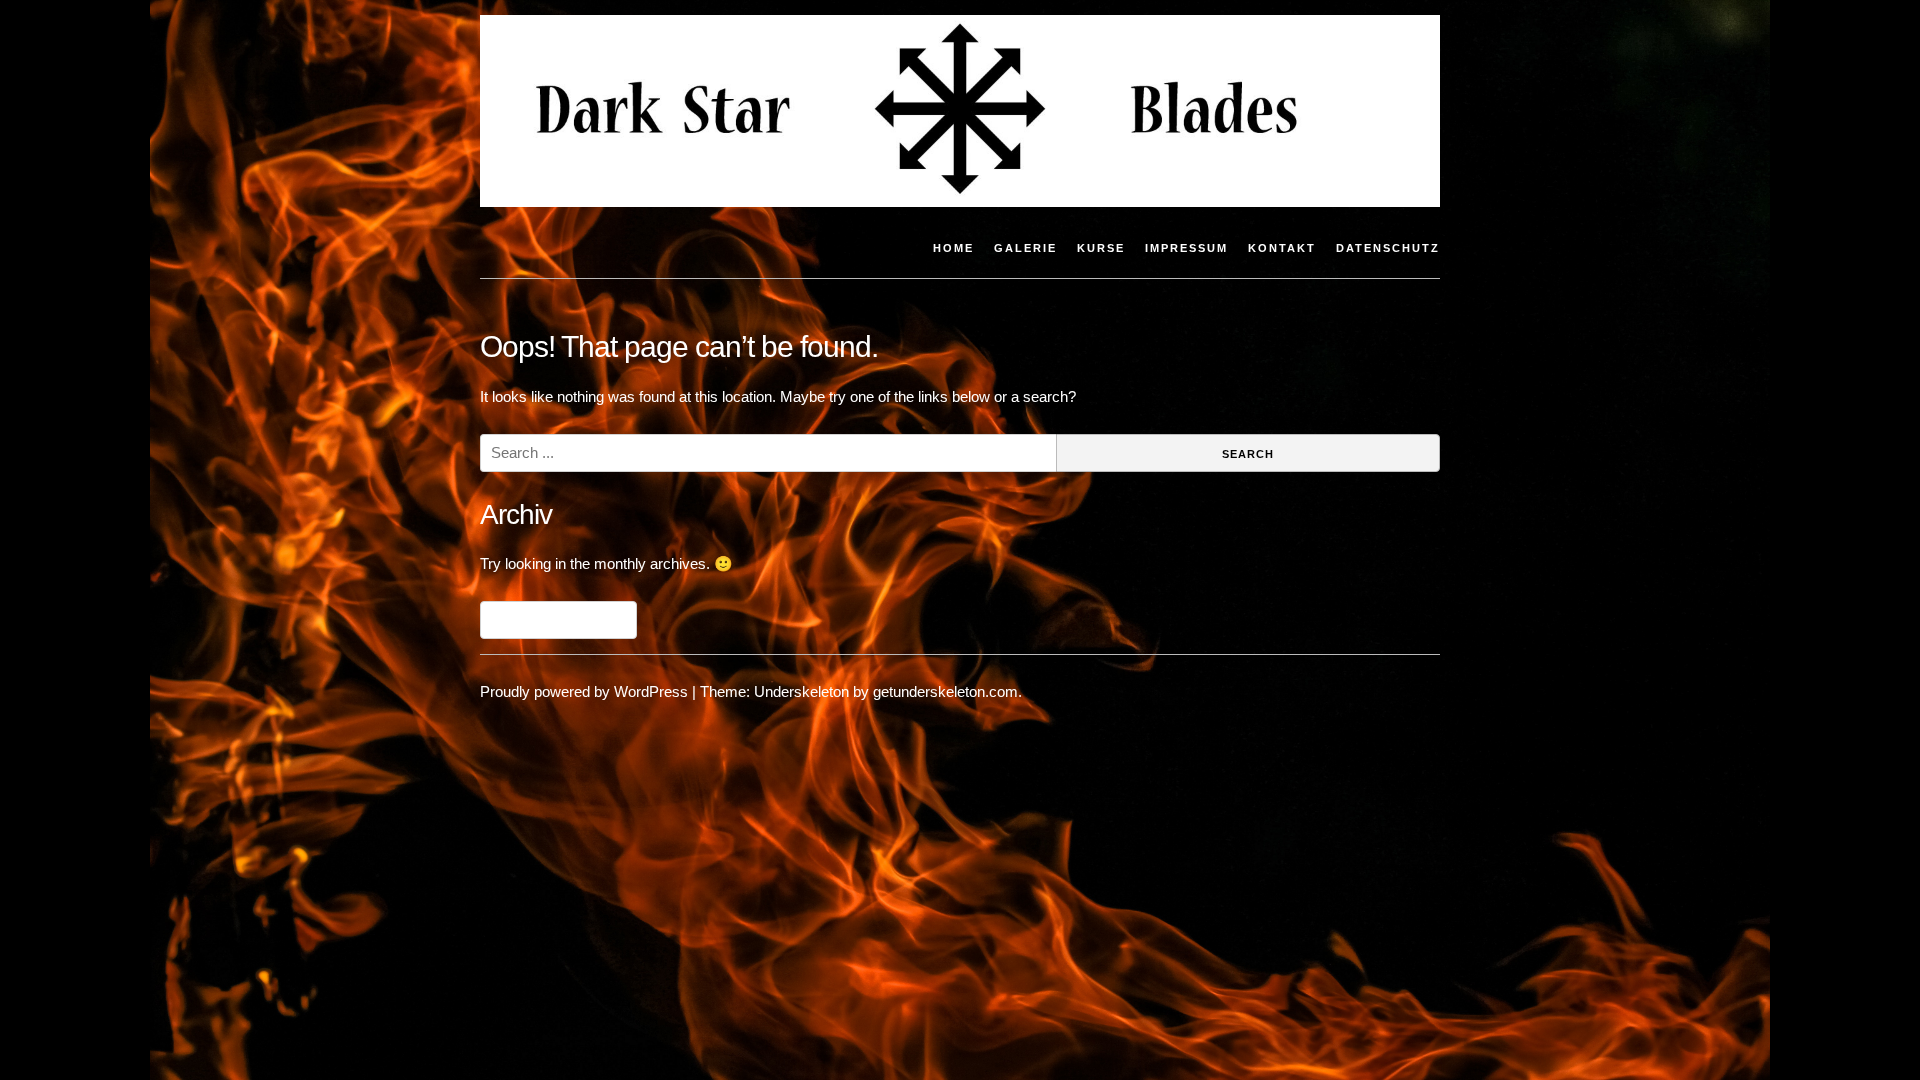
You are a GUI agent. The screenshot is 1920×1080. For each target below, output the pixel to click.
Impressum (1186, 248)
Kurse (1101, 248)
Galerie (1025, 248)
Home (953, 248)
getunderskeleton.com (945, 691)
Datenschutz (1388, 248)
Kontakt (1282, 248)
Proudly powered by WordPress (584, 691)
